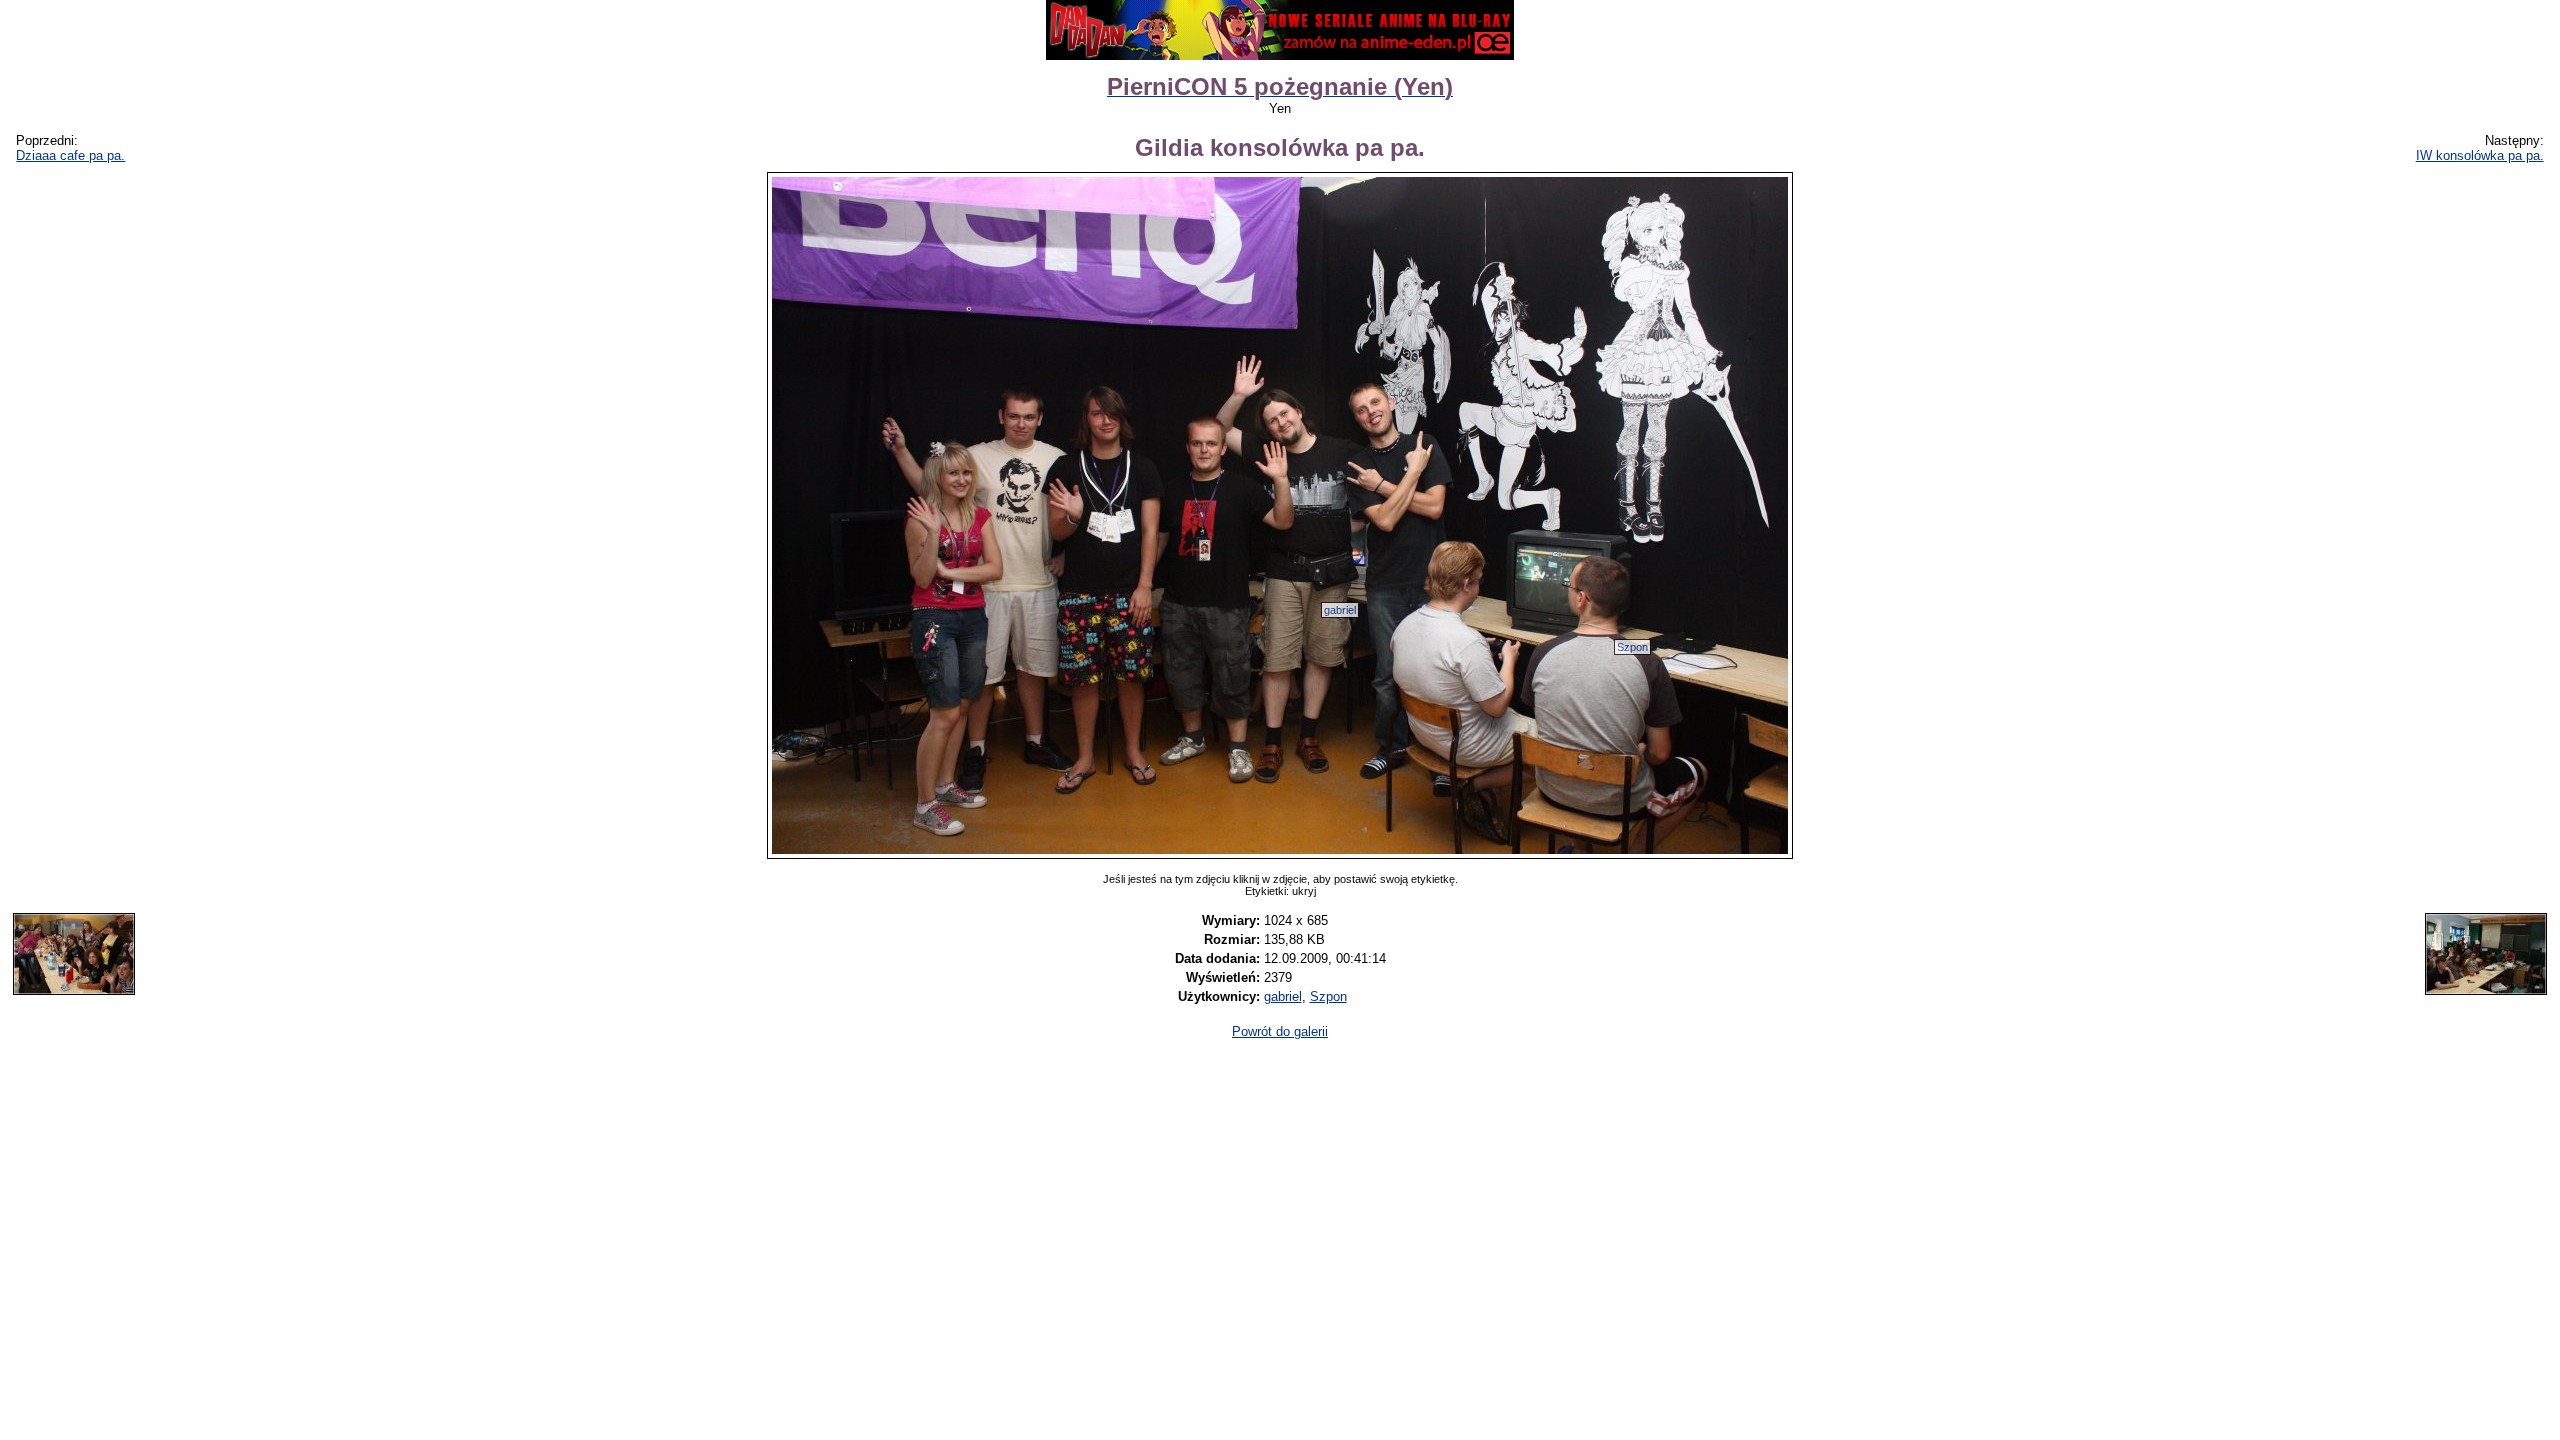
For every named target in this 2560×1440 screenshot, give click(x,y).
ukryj (1304, 891)
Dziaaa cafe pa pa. (70, 155)
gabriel (1340, 610)
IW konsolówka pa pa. (2480, 155)
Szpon (1632, 647)
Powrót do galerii (1280, 1031)
